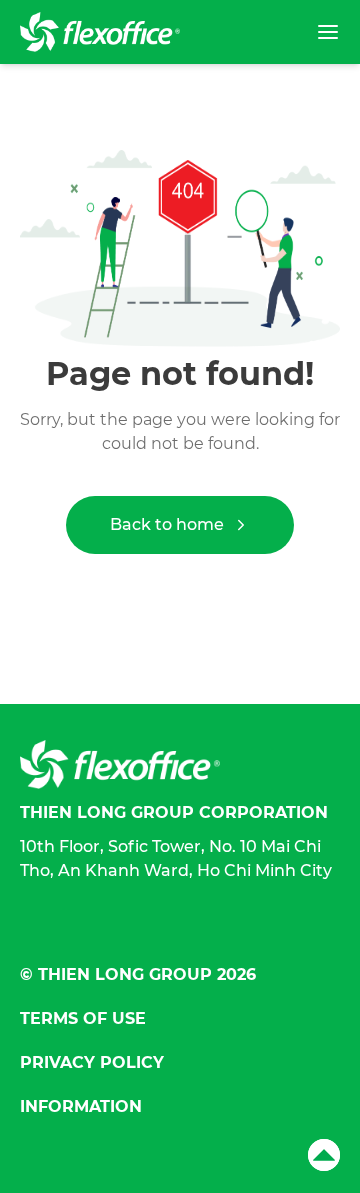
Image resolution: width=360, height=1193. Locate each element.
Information (81, 1106)
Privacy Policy (92, 1062)
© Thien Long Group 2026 (138, 974)
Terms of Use (83, 1018)
